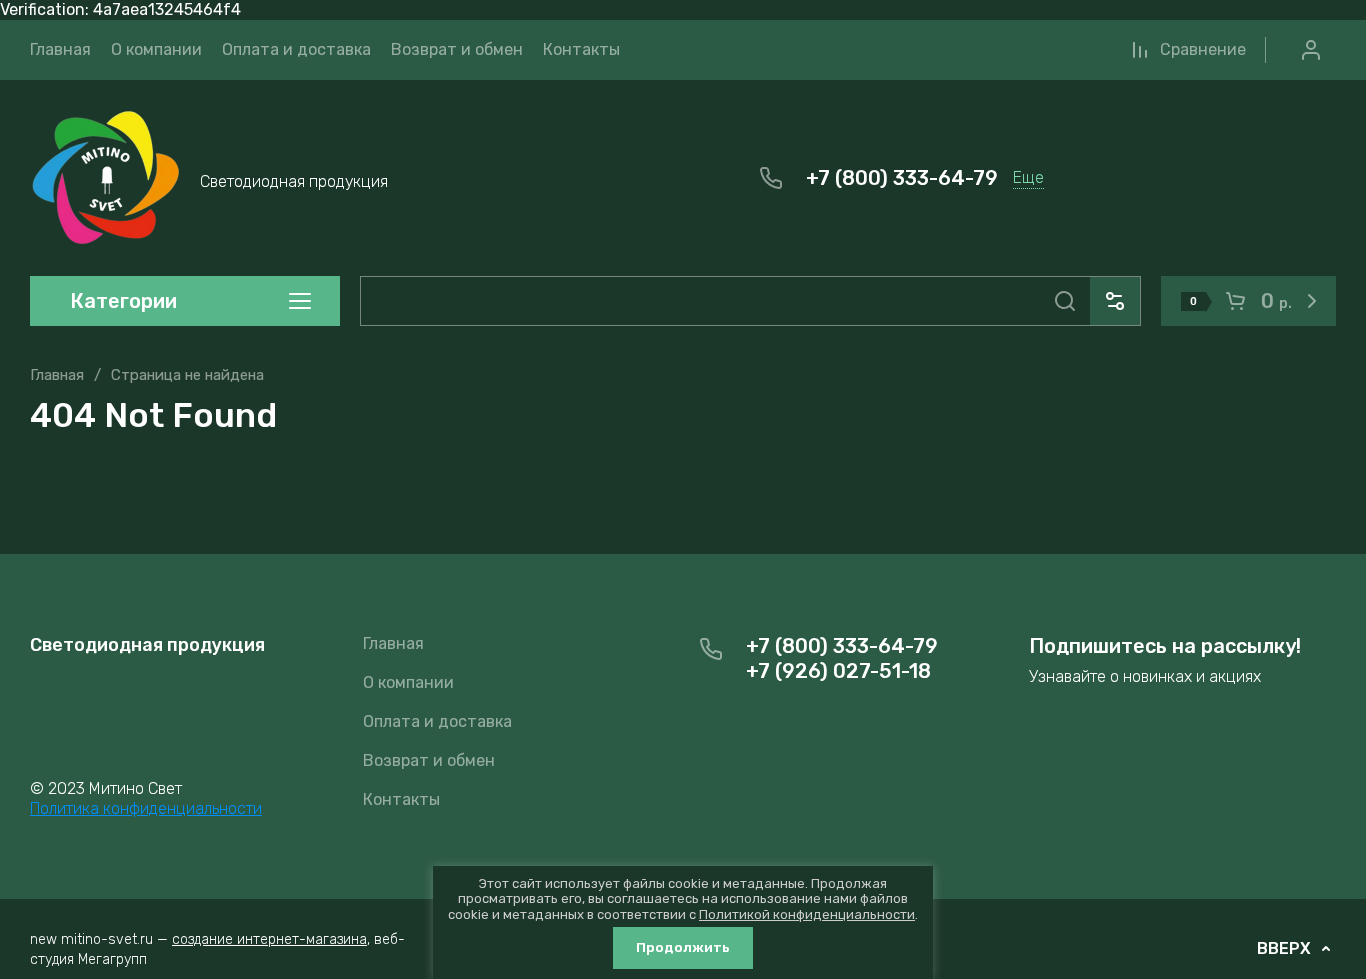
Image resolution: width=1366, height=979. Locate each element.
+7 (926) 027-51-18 (838, 671)
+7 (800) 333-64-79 (902, 178)
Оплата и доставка (437, 721)
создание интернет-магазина (269, 939)
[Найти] (1065, 301)
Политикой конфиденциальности (807, 914)
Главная (57, 375)
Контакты (401, 799)
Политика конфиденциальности (146, 808)
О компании (408, 682)
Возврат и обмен (429, 760)
